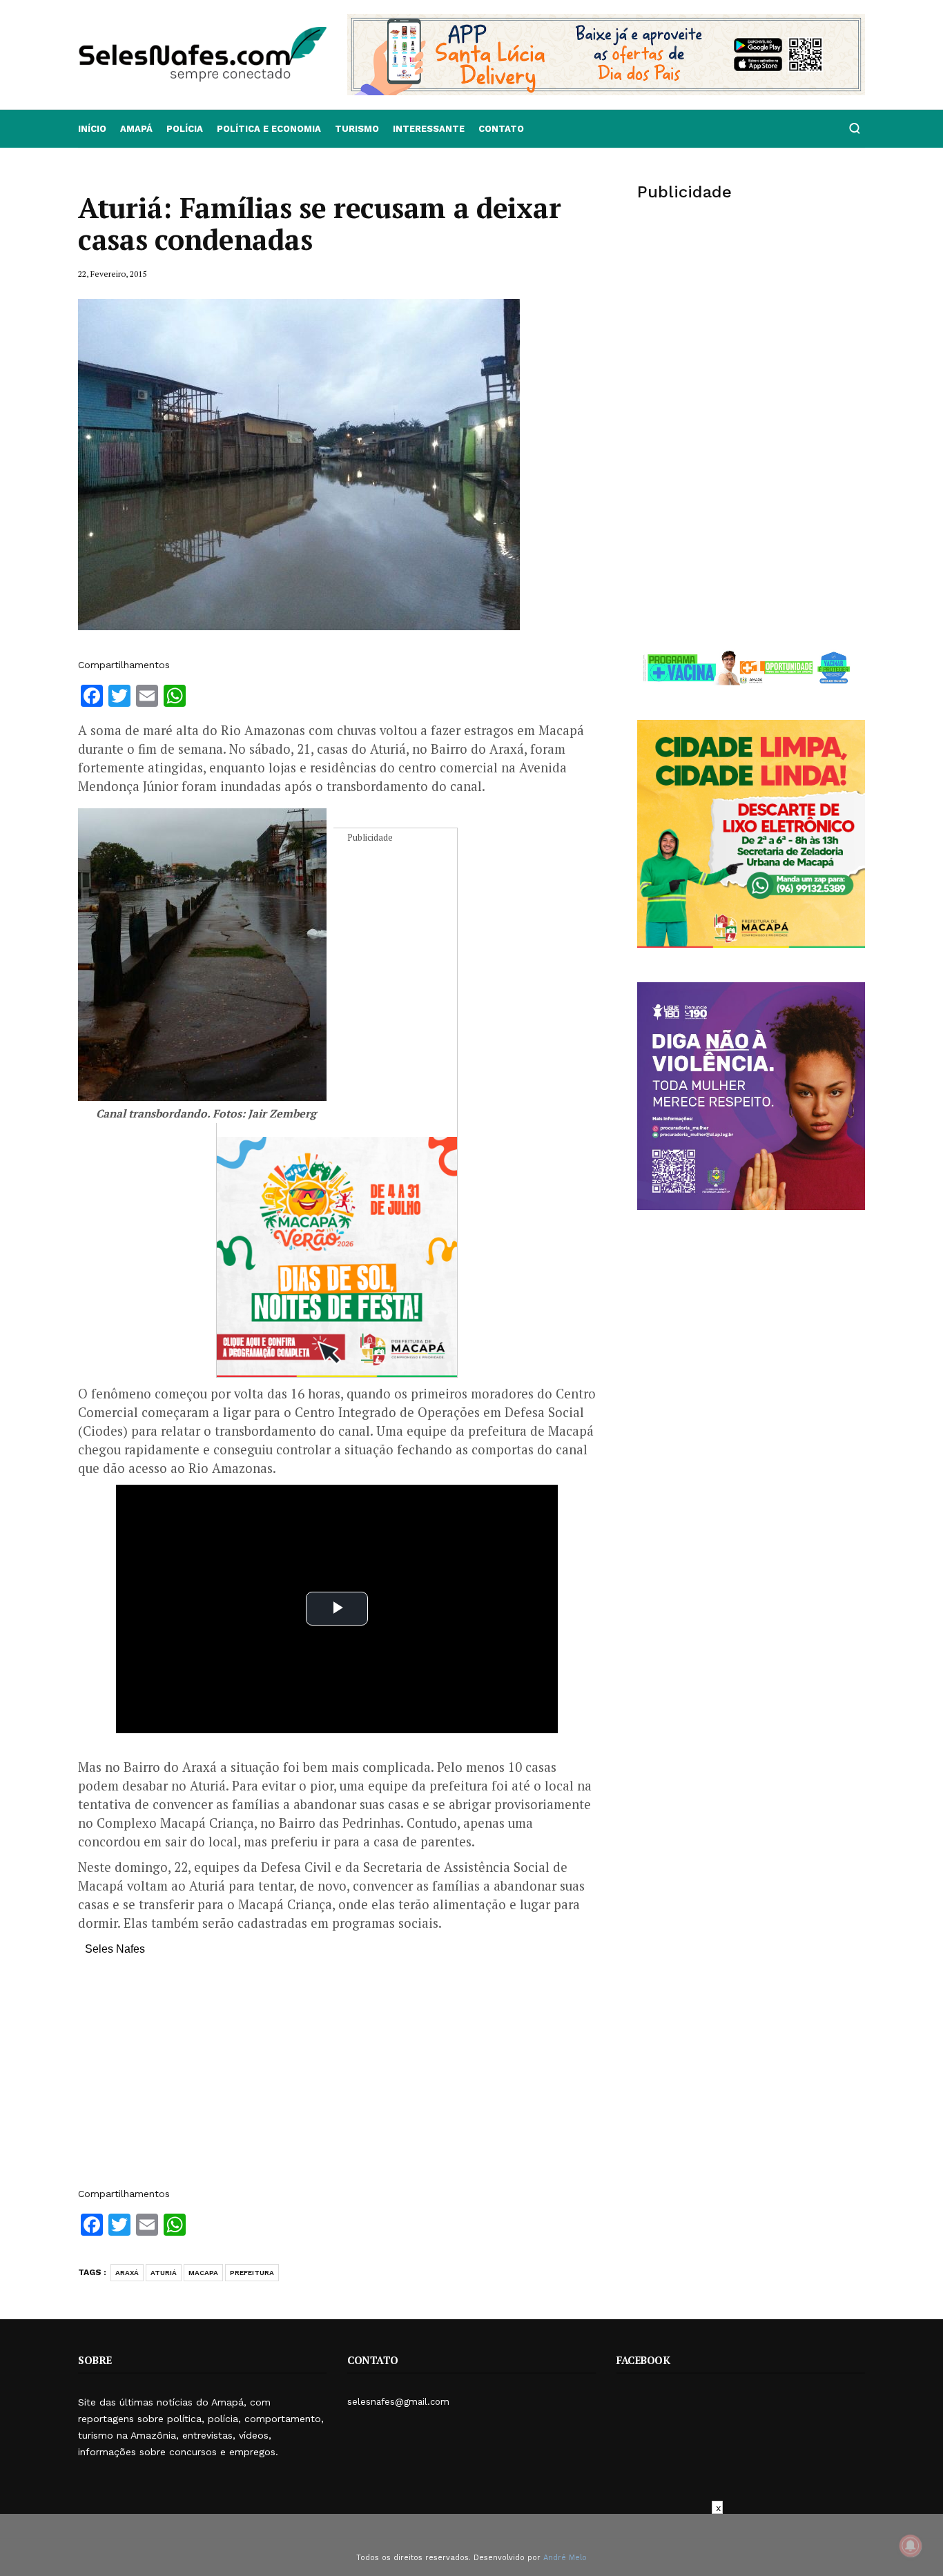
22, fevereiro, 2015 (112, 274)
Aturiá (164, 2273)
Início (92, 129)
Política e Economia (269, 129)
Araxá (127, 2273)
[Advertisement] (337, 2078)
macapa (203, 2273)
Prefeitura (252, 2273)
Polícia (185, 129)
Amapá (136, 129)
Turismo (357, 129)
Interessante (429, 129)
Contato (501, 129)
